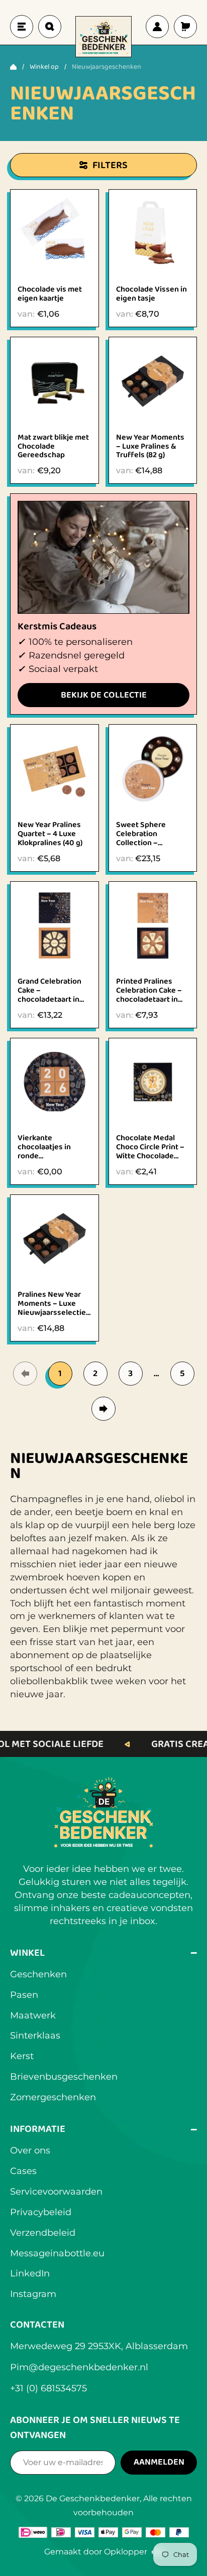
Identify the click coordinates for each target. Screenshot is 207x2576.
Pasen (24, 1995)
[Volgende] (103, 1409)
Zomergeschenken (53, 2097)
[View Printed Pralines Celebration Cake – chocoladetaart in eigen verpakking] (153, 926)
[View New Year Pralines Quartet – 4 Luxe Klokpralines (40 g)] (55, 769)
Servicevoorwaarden (56, 2192)
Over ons (30, 2150)
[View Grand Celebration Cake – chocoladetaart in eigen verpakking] (55, 926)
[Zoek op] (50, 27)
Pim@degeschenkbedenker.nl (79, 2367)
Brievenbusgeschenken (64, 2077)
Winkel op (44, 67)
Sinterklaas (35, 2036)
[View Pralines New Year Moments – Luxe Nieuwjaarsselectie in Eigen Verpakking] (55, 1239)
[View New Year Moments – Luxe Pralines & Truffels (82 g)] (153, 381)
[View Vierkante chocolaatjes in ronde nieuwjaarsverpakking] (55, 1082)
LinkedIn (30, 2273)
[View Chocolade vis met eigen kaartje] (55, 234)
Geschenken (38, 1974)
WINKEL (103, 1953)
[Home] (13, 67)
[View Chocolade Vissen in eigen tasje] (153, 234)
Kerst (22, 2056)
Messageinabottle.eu (57, 2253)
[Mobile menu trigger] (22, 27)
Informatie (103, 2129)
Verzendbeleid (43, 2233)
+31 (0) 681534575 (48, 2388)
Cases (23, 2171)
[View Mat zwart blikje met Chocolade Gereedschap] (55, 381)
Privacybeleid (41, 2212)
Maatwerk (33, 2015)
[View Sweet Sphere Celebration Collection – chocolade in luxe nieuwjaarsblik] (153, 769)
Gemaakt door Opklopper (103, 2553)
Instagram (33, 2294)
